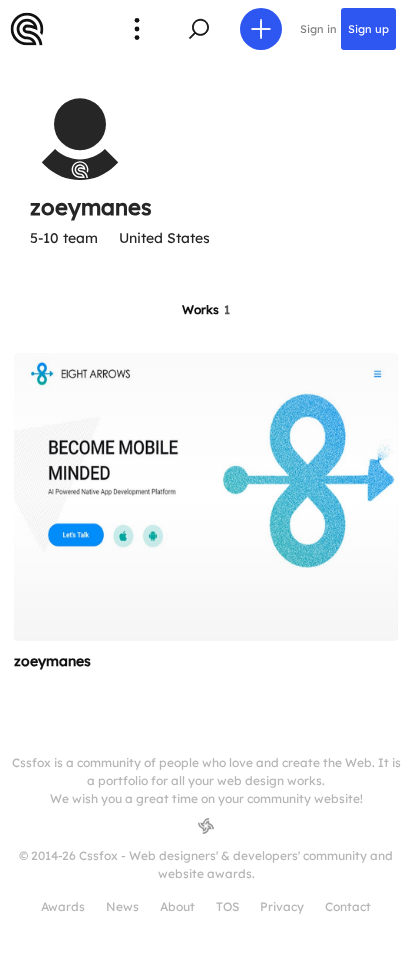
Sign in (318, 29)
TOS (227, 906)
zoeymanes (52, 661)
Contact (348, 906)
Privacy (282, 906)
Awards (63, 906)
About (177, 906)
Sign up (368, 29)
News (122, 906)
